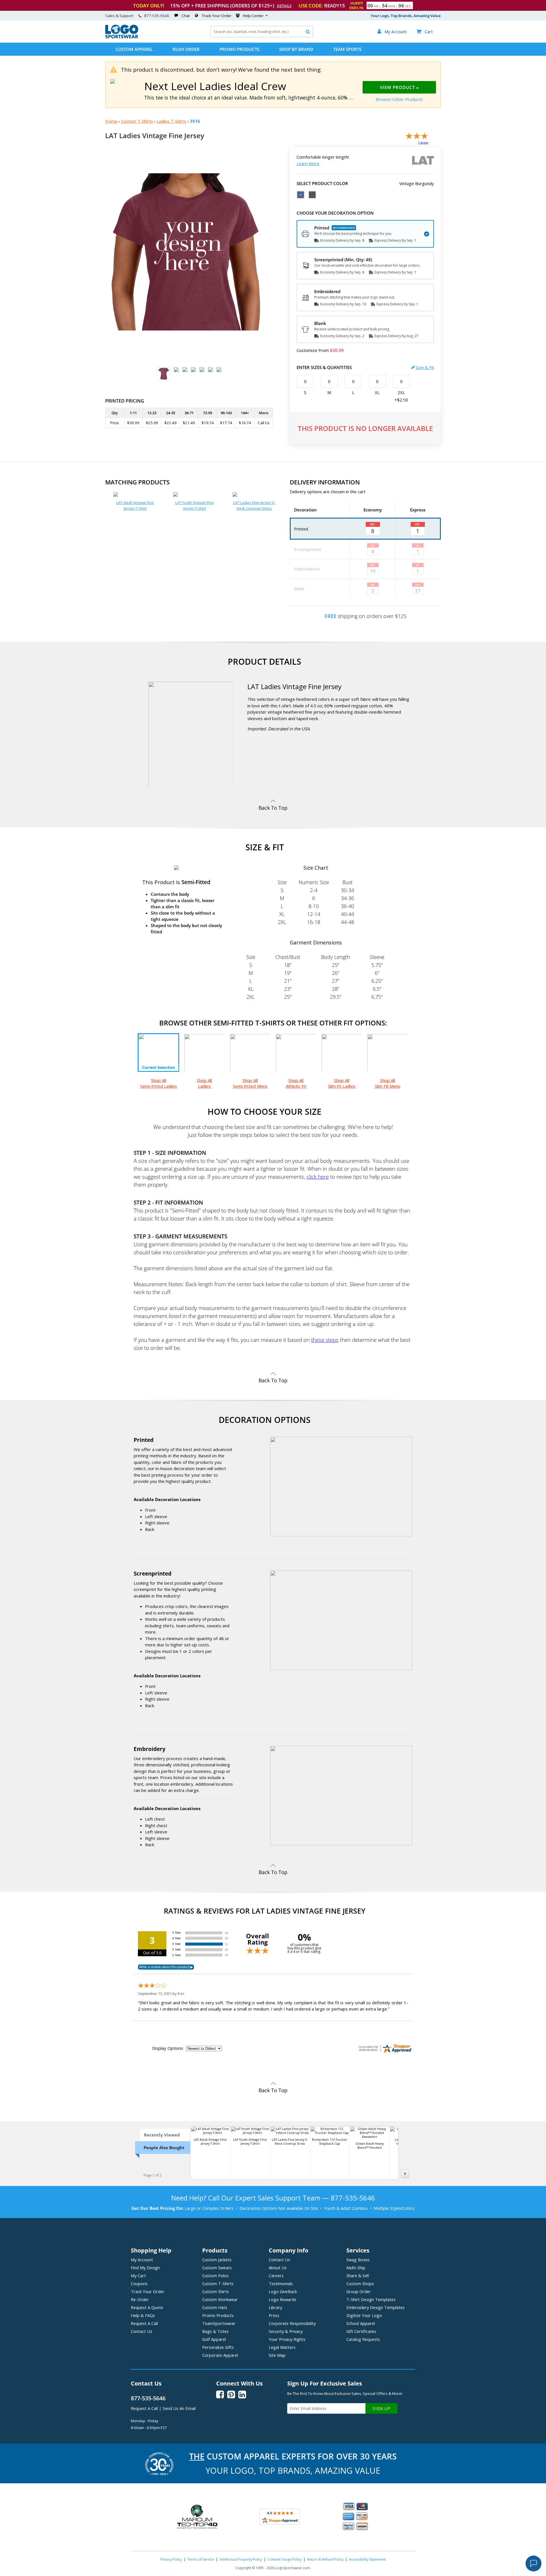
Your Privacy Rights (287, 2339)
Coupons (139, 2283)
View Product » (399, 87)
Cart (425, 32)
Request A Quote (147, 2307)
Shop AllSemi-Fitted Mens (250, 1083)
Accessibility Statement (367, 2559)
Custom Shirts (216, 2291)
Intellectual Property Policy (241, 2559)
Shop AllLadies (204, 1083)
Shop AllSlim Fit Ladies (342, 1083)
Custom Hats (215, 2307)
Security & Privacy (286, 2331)
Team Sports (347, 49)
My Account (142, 2260)
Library (275, 2307)
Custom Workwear (220, 2299)
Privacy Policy (171, 2559)
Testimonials (281, 2283)
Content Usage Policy (285, 2559)
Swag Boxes (358, 2260)
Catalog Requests (363, 2339)
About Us (278, 2268)
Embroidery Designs (376, 2307)
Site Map (277, 2355)
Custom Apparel (134, 49)
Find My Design (145, 2268)
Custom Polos (215, 2275)
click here (318, 1177)
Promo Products (239, 49)
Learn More (308, 163)
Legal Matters (282, 2347)
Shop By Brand (296, 49)
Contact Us (141, 2331)
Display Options (168, 2048)
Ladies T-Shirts (171, 121)
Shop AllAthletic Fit (296, 1083)
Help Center (253, 16)
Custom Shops (360, 2283)
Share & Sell (358, 2275)
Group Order (359, 2291)
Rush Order (186, 49)
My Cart (138, 2275)
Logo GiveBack (283, 2291)
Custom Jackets (217, 2260)
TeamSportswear (219, 2323)
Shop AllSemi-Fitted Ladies (159, 1083)
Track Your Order (217, 16)
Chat (186, 16)
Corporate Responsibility (292, 2323)
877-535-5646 (157, 16)
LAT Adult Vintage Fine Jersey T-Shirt (135, 505)
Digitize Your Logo (364, 2315)
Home (111, 121)
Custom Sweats (217, 2268)
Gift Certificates (361, 2331)
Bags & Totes (215, 2331)
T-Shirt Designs (371, 2299)
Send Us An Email (179, 2408)
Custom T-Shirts (137, 121)
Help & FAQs (143, 2315)
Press (274, 2315)
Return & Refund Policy (325, 2559)
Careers (276, 2275)
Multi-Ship (356, 2268)
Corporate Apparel (220, 2355)
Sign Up (381, 2408)
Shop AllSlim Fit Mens (388, 1083)
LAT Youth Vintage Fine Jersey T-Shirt (195, 505)
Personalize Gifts (218, 2347)
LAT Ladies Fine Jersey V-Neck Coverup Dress (254, 505)
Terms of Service (201, 2559)
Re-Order (140, 2299)
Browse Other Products (399, 99)
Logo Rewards (283, 2299)
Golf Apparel (214, 2339)
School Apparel (361, 2323)
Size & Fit (425, 367)
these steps (325, 1340)
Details (284, 6)
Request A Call (144, 2323)
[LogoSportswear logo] (122, 37)
